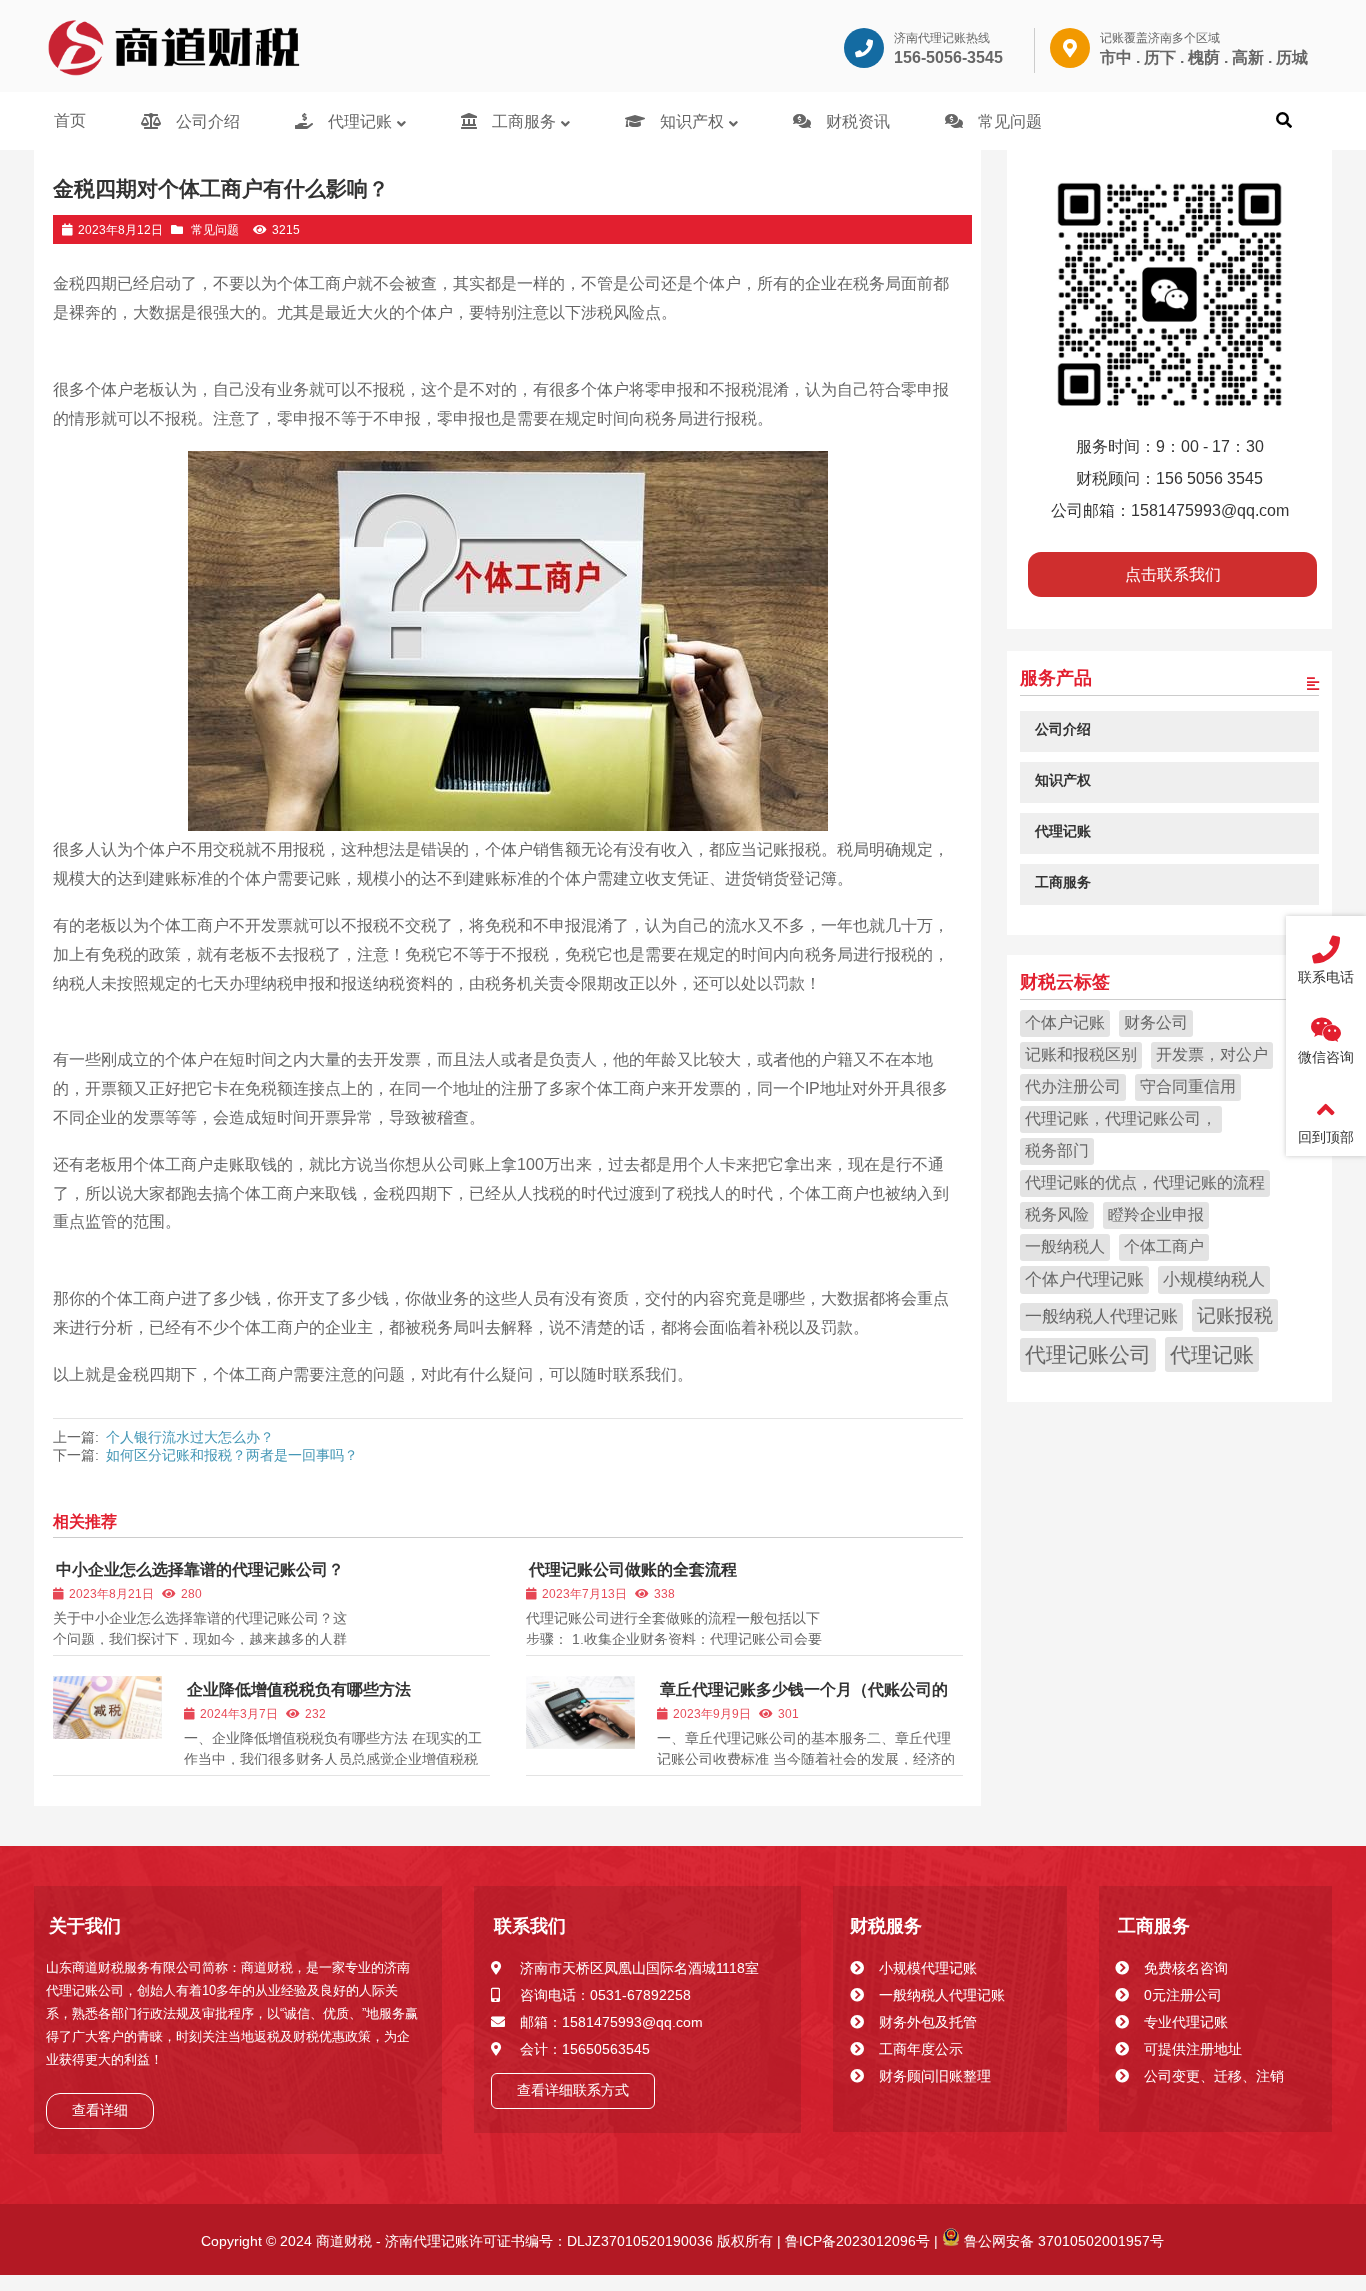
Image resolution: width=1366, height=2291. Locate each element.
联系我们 (530, 1926)
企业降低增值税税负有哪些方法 (299, 1689)
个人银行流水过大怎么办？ (190, 1437)
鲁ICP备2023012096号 (855, 2241)
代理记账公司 (1088, 1353)
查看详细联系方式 (573, 2090)
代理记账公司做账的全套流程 (633, 1569)
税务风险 (1057, 1213)
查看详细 (100, 2110)
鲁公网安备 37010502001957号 (1062, 2241)
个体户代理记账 (1084, 1278)
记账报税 (1235, 1314)
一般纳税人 (1065, 1245)
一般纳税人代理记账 (1101, 1315)
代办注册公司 (1073, 1085)
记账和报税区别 (1081, 1053)
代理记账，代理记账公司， (1121, 1117)
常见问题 (215, 230)
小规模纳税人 (1214, 1278)
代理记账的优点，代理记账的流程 (1145, 1181)
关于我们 (85, 1926)
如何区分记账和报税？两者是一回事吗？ (232, 1455)
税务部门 (1057, 1149)
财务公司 (1156, 1021)
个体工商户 (1164, 1245)
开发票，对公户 (1212, 1053)
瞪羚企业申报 (1156, 1213)
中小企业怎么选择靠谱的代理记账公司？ (200, 1569)
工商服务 (1154, 1926)
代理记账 (1212, 1354)
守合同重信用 (1188, 1085)
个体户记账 (1065, 1021)
